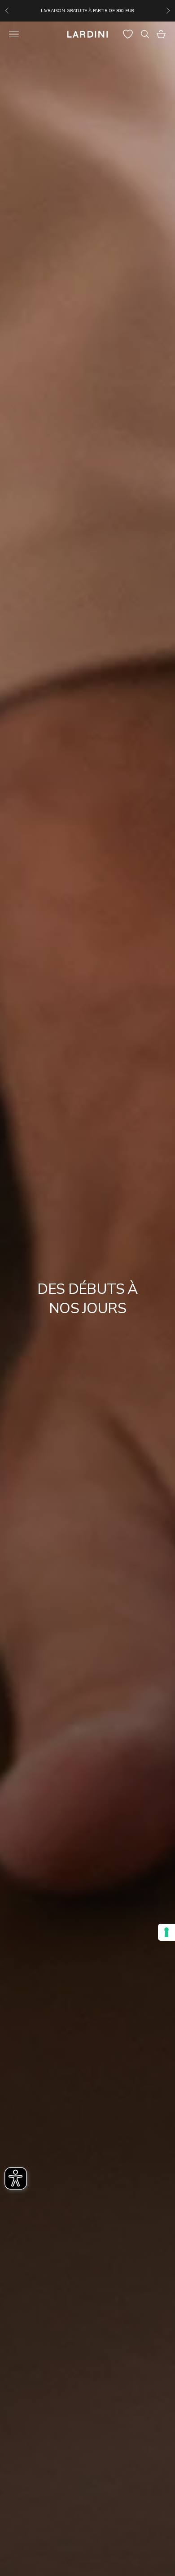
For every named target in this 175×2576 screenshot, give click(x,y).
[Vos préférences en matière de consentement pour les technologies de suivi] (166, 1932)
